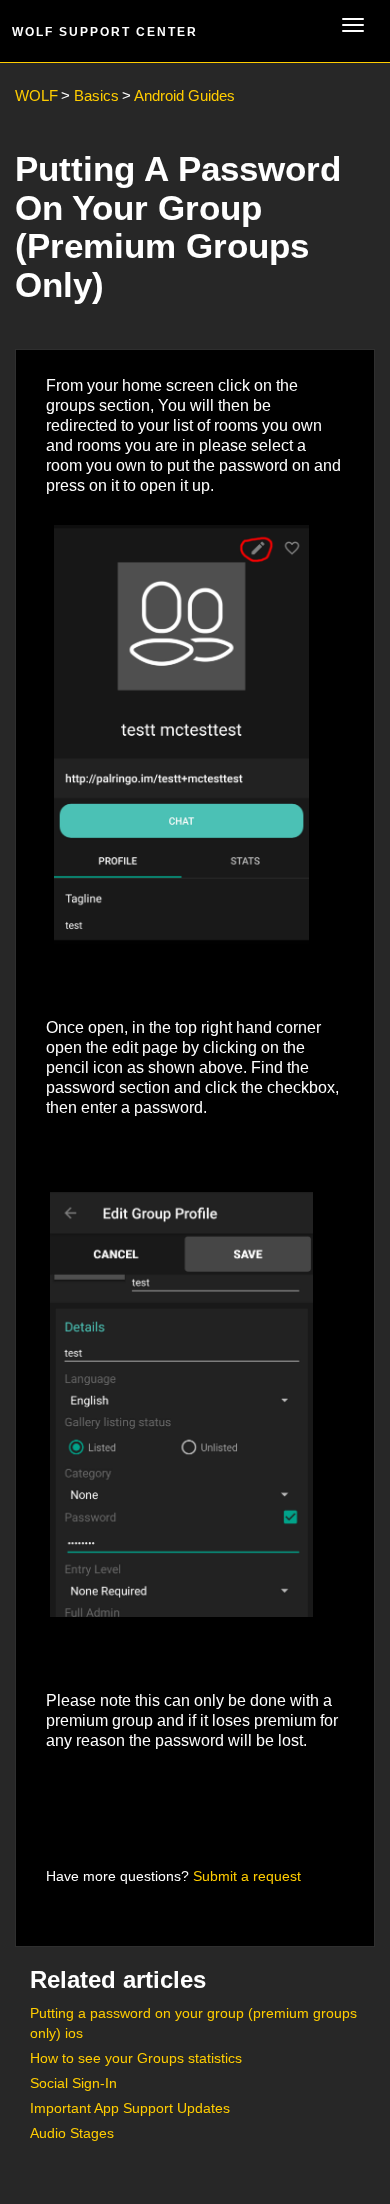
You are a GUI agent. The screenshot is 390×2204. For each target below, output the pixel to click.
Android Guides (184, 95)
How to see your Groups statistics (136, 2058)
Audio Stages (72, 2133)
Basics (96, 95)
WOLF (36, 95)
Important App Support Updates (130, 2108)
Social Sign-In (73, 2083)
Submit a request (247, 1876)
